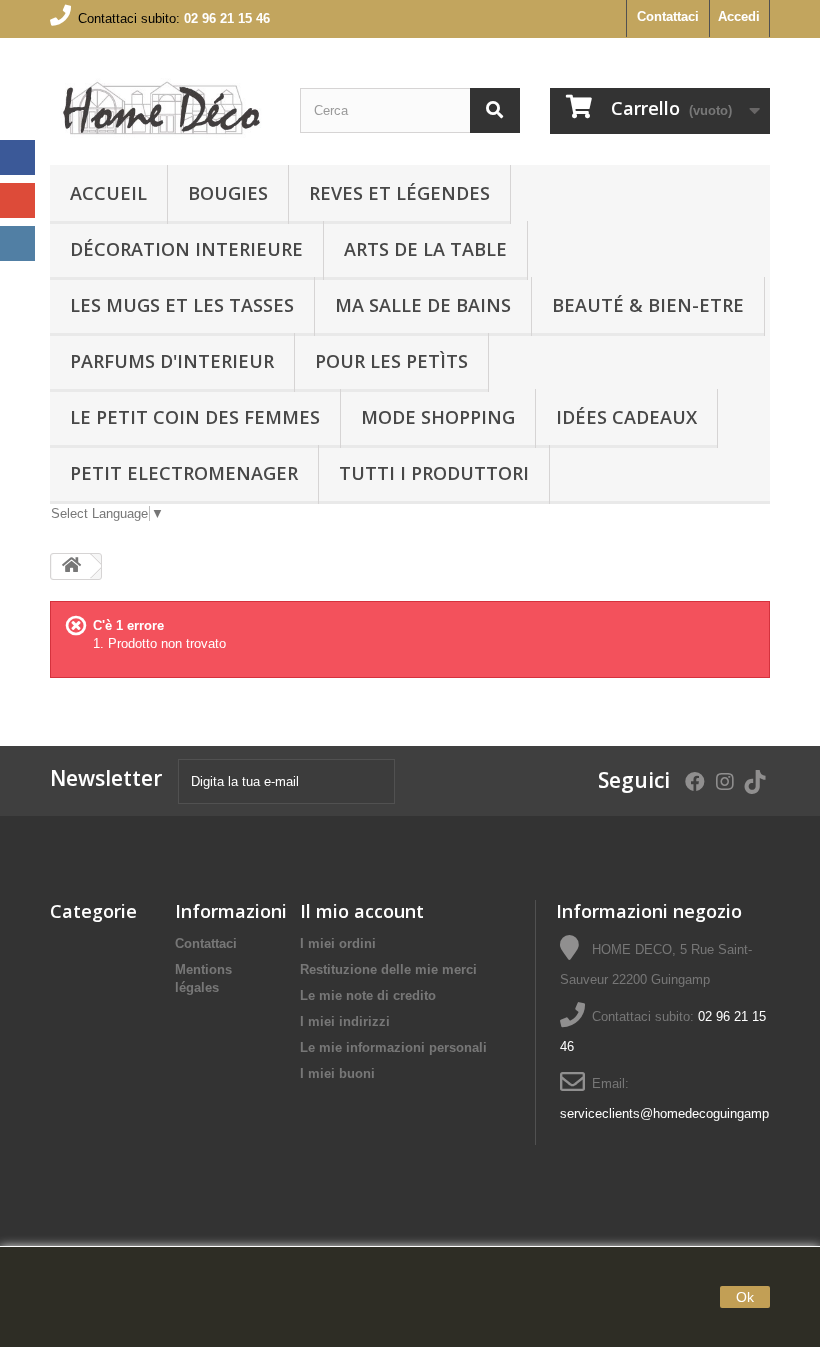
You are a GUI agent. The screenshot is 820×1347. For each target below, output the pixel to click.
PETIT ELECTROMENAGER (184, 473)
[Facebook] (17, 157)
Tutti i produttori (434, 473)
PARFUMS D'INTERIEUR (172, 361)
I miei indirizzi (345, 1021)
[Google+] (17, 200)
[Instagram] (17, 243)
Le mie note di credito (368, 995)
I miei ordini (338, 943)
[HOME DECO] (160, 109)
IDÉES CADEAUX (626, 417)
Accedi (739, 16)
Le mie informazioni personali (393, 1047)
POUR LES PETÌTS (391, 361)
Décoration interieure (186, 249)
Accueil (108, 193)
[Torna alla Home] (71, 566)
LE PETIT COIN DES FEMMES (195, 417)
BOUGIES (228, 193)
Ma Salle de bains (423, 305)
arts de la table (425, 249)
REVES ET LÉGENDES (399, 193)
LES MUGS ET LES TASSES (182, 305)
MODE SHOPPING (438, 417)
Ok (745, 1297)
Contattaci (668, 16)
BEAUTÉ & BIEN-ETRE (648, 305)
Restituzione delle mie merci (388, 969)
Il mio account (362, 911)
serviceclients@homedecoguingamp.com (679, 1113)
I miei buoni (337, 1073)
